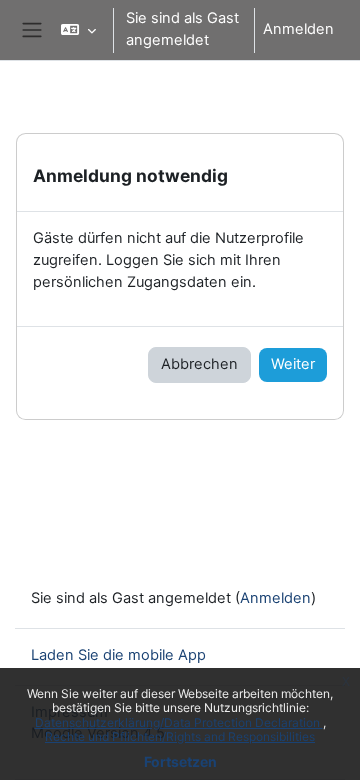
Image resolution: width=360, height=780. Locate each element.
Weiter (293, 364)
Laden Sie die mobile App (118, 655)
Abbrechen (199, 364)
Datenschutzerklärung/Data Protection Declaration (179, 722)
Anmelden (298, 29)
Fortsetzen (180, 761)
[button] (78, 30)
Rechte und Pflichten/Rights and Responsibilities (180, 736)
